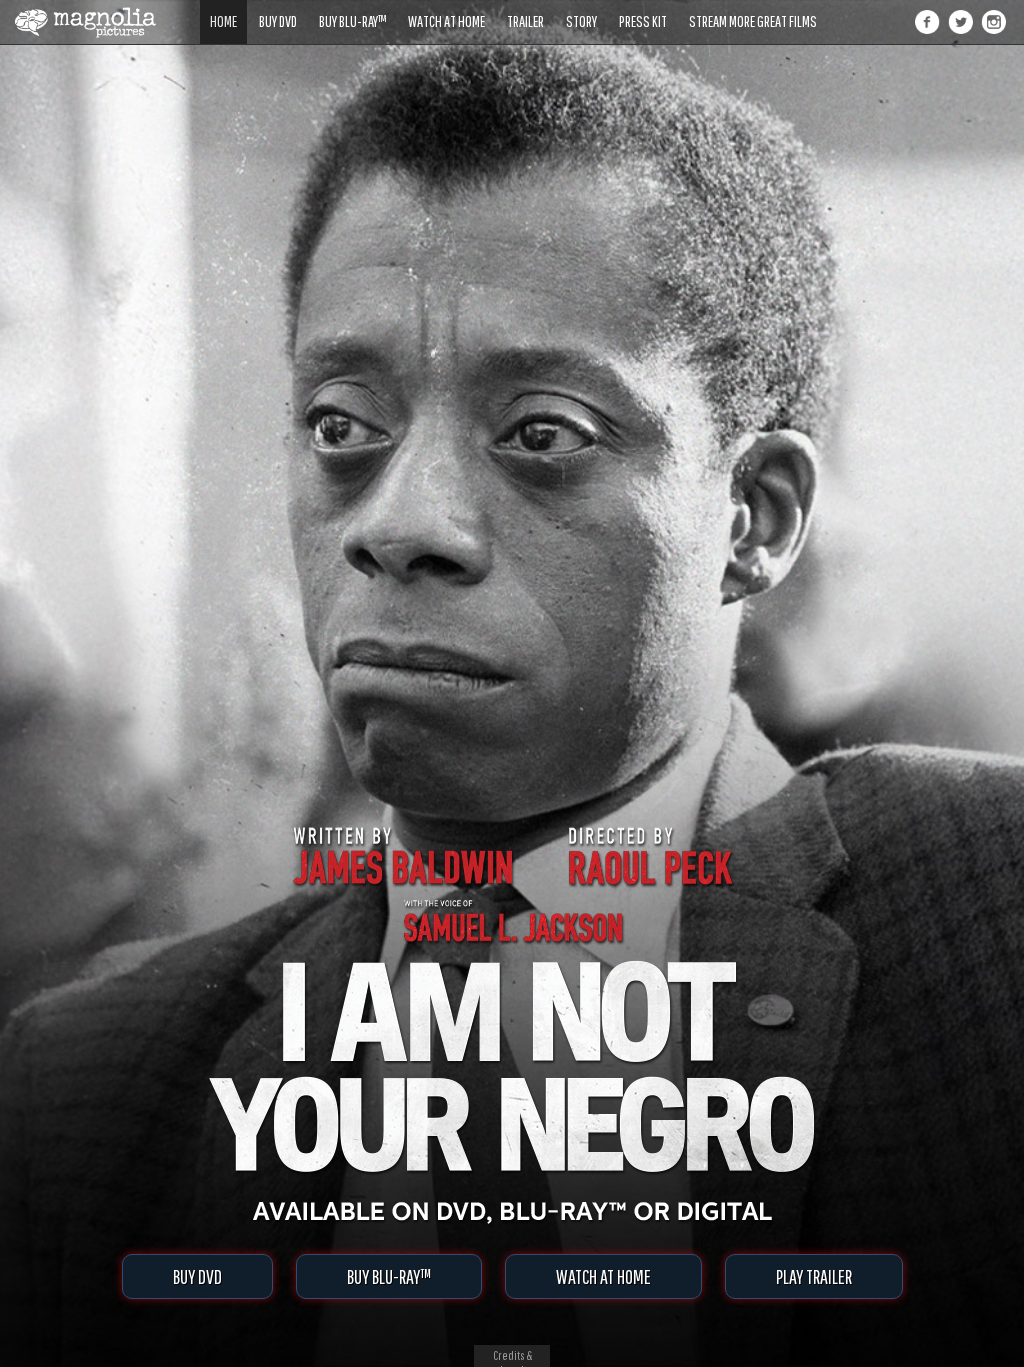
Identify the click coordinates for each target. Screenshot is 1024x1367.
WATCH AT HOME (603, 1276)
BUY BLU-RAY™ (389, 1276)
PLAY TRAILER (814, 1276)
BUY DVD (197, 1276)
